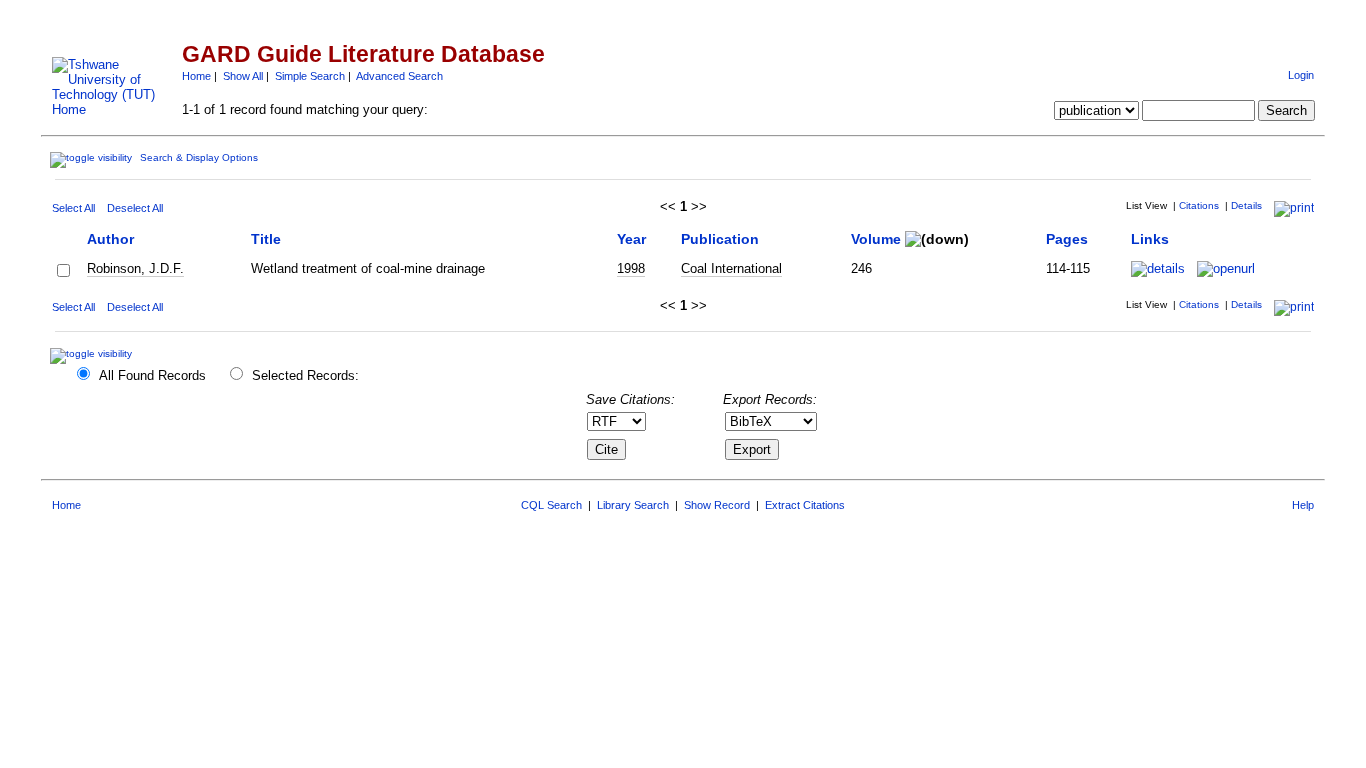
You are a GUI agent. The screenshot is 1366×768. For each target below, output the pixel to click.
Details (1246, 205)
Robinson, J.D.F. (135, 268)
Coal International (731, 268)
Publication (720, 239)
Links (1150, 239)
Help (1303, 505)
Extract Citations (805, 505)
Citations (1199, 205)
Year (631, 239)
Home (196, 76)
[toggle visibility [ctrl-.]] (93, 353)
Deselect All (135, 208)
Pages (1067, 239)
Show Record (717, 505)
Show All (243, 76)
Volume (876, 239)
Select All (73, 208)
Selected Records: (305, 375)
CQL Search (551, 505)
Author (110, 239)
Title (266, 239)
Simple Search (310, 76)
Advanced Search (399, 76)
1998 (631, 268)
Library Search (633, 505)
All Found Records (152, 375)
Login (1301, 75)
